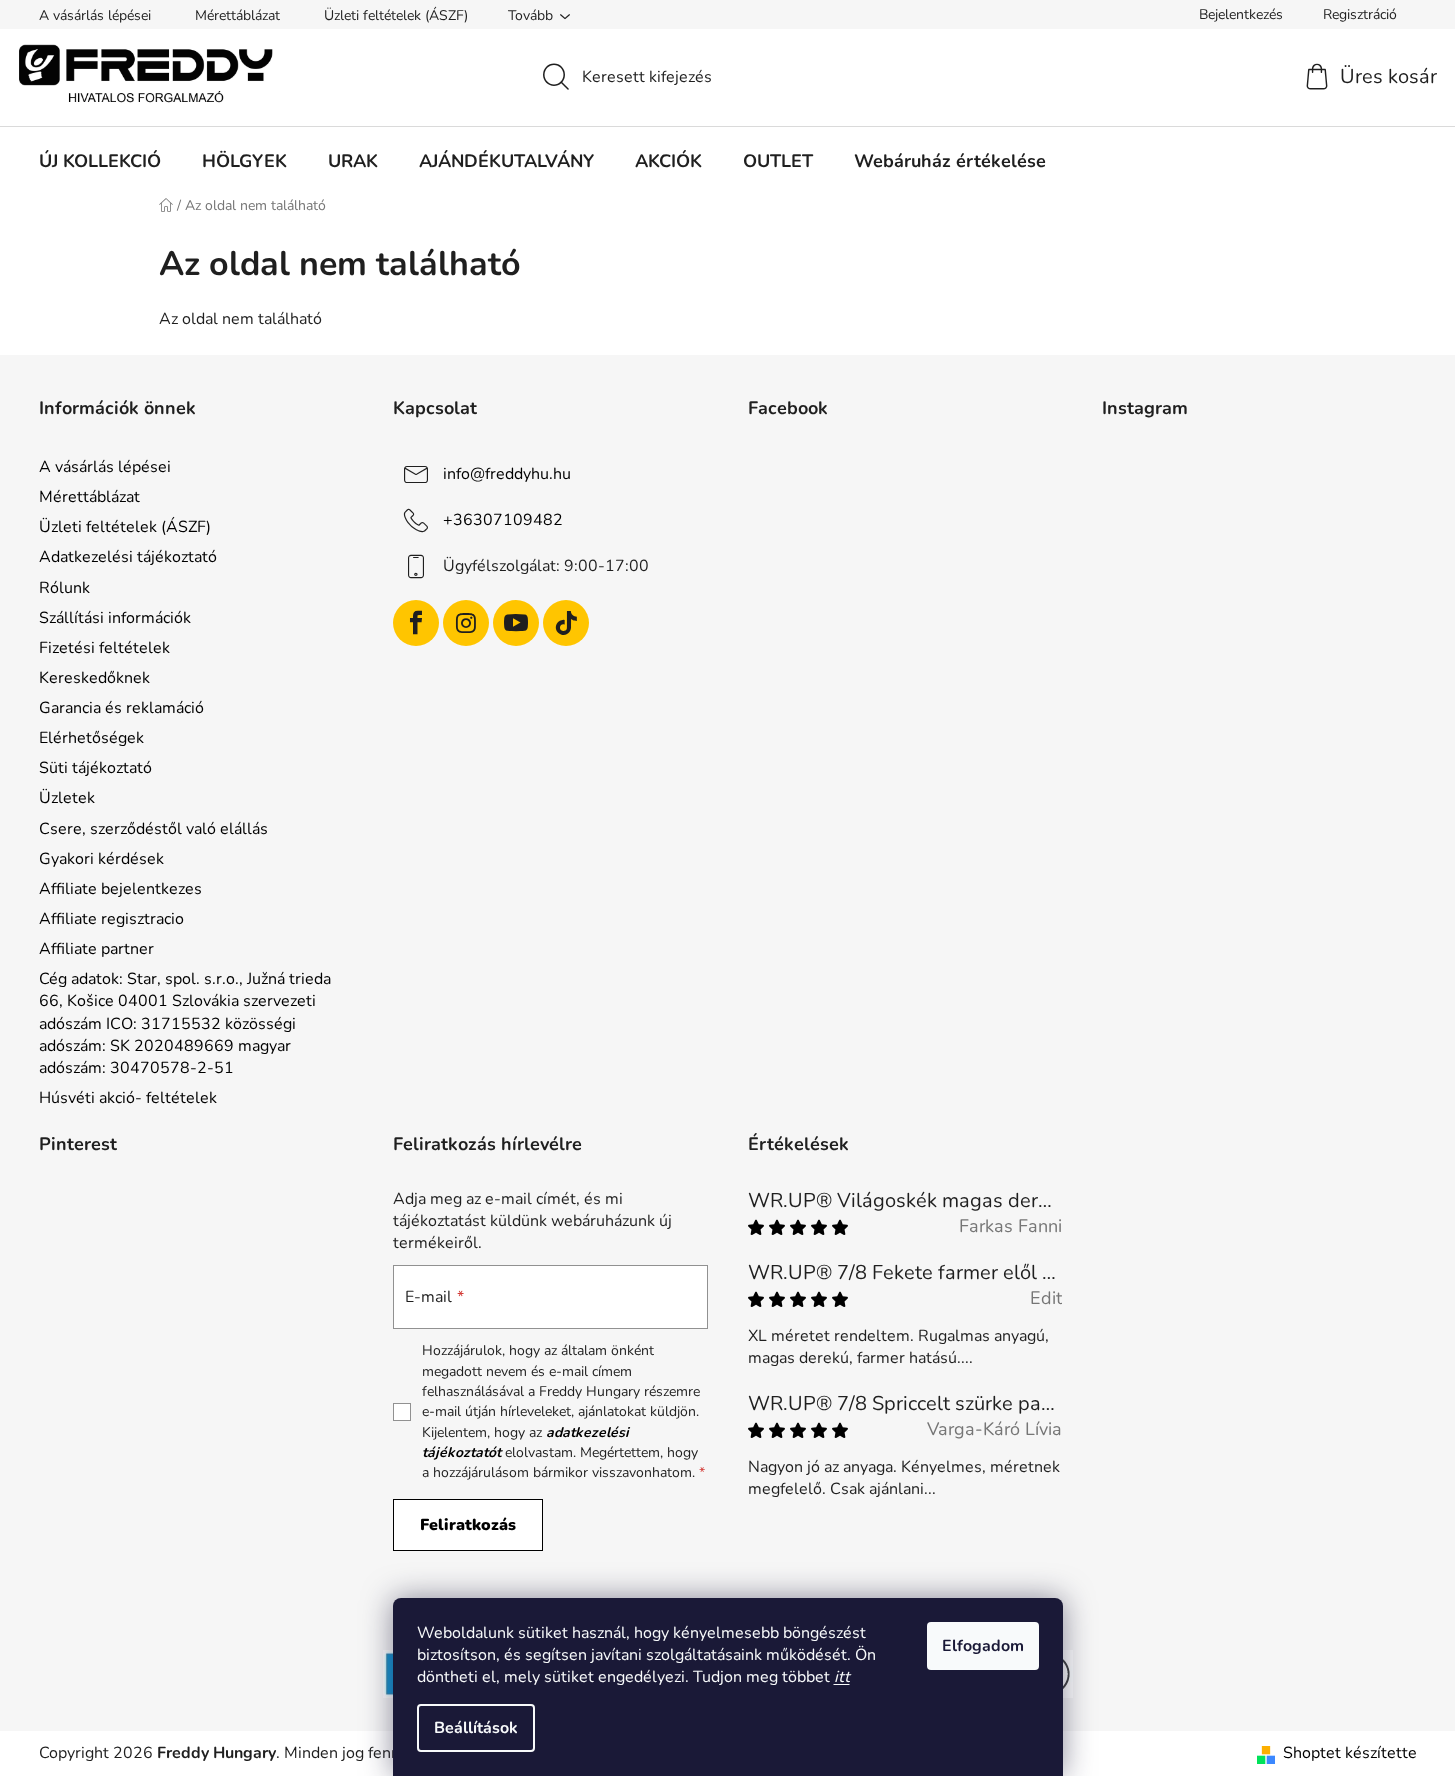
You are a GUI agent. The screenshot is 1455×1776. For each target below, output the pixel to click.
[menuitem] (100, 161)
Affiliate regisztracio (111, 919)
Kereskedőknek (94, 678)
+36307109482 (503, 520)
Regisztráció (1360, 14)
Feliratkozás (468, 1525)
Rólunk (64, 588)
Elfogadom (983, 1646)
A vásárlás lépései (95, 15)
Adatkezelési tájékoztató (128, 557)
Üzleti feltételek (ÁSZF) (396, 15)
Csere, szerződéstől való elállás (153, 829)
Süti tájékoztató (95, 768)
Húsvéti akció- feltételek (128, 1098)
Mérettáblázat (237, 15)
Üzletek (67, 798)
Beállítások (476, 1728)
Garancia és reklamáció (121, 708)
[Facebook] (416, 623)
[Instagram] (466, 623)
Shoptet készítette (1350, 1753)
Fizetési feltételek (104, 648)
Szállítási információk (115, 618)
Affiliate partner (96, 949)
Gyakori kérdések (101, 859)
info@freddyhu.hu (507, 474)
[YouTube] (516, 623)
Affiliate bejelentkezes (120, 889)
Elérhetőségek (91, 738)
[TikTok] (566, 623)
